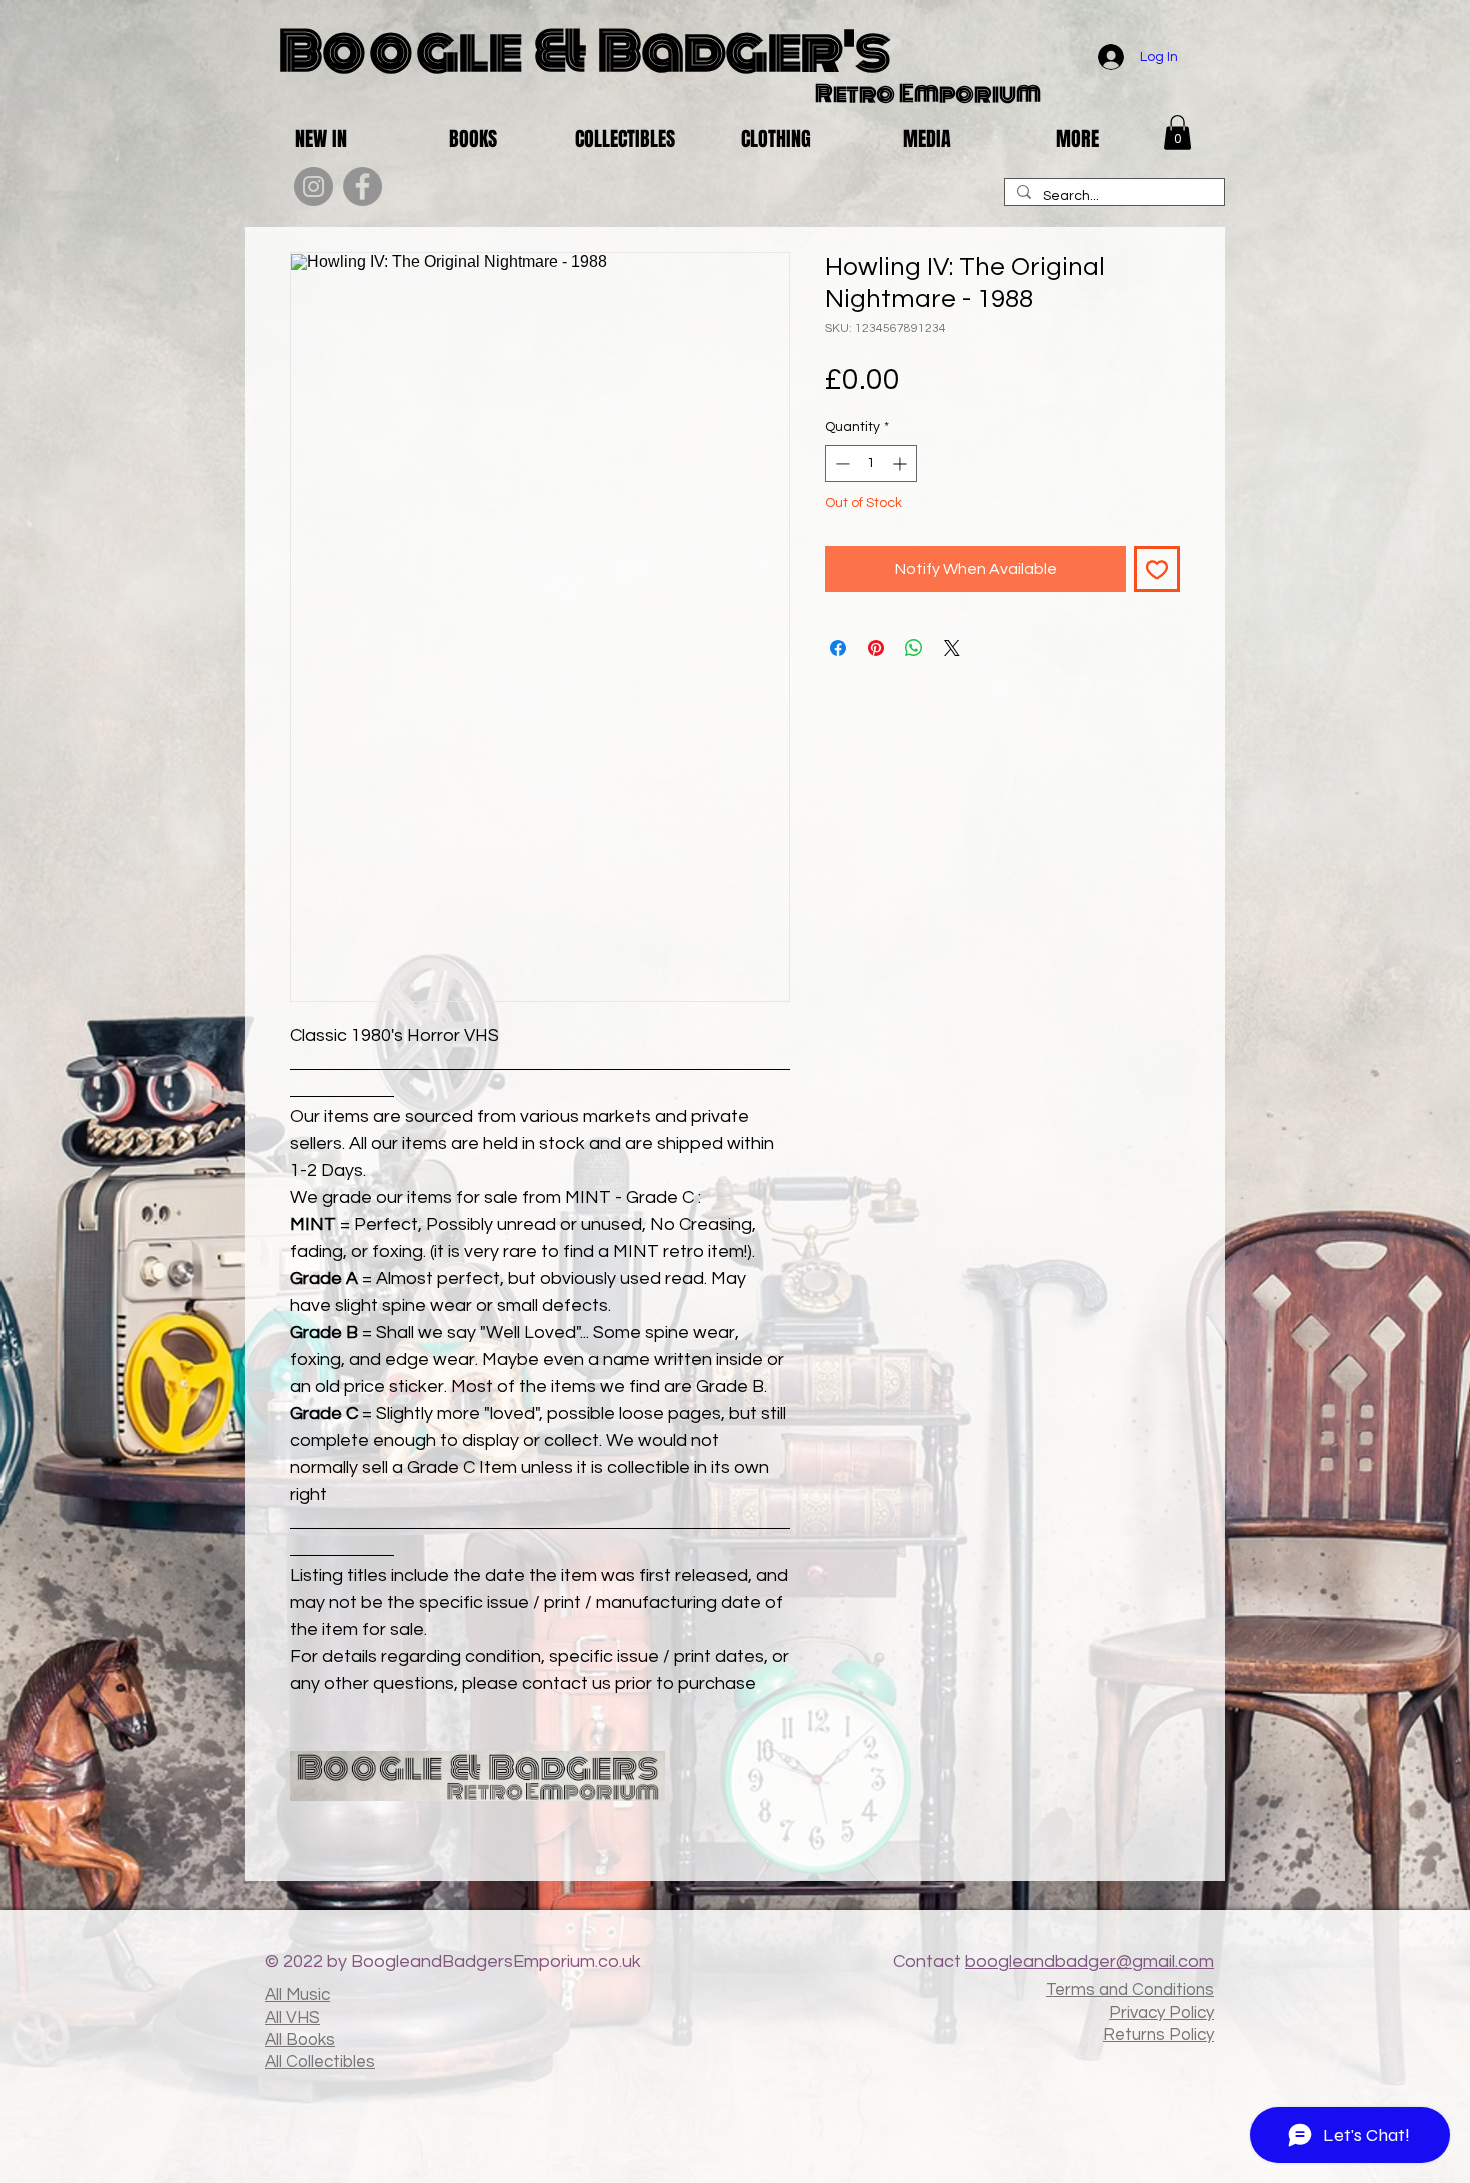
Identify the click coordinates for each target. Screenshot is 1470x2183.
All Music (297, 1995)
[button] (1177, 132)
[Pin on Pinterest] (876, 648)
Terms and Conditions (1130, 1990)
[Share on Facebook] (838, 648)
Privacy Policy (1161, 2013)
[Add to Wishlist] (1157, 569)
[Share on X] (952, 648)
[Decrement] (840, 463)
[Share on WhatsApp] (914, 648)
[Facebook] (362, 186)
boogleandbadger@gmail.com (1089, 1961)
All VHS (292, 2018)
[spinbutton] (871, 463)
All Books (300, 2040)
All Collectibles (320, 2062)
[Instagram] (313, 186)
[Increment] (901, 463)
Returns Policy (1158, 2035)
